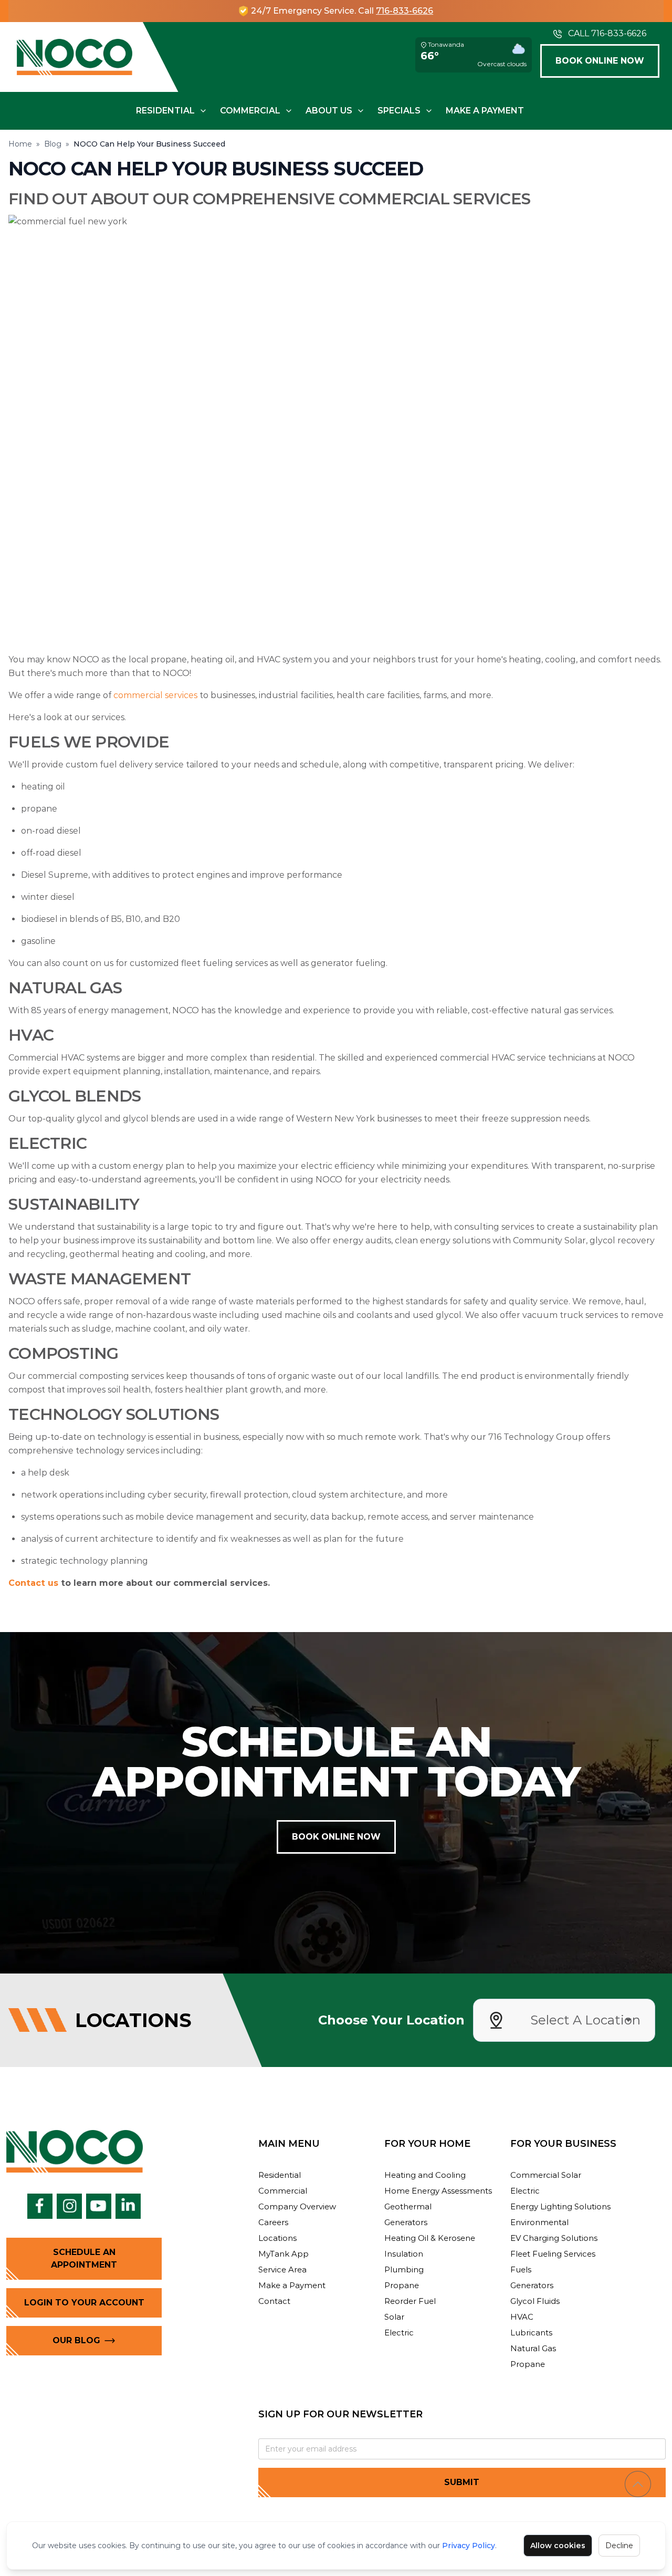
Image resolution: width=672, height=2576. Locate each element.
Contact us (33, 1583)
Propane (402, 2285)
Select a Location (585, 2020)
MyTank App (283, 2254)
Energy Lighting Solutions (560, 2206)
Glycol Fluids (535, 2301)
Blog (53, 144)
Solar (394, 2317)
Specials (399, 111)
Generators (406, 2222)
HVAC (522, 2317)
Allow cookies (558, 2546)
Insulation (404, 2254)
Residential (165, 111)
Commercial (250, 111)
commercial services (155, 695)
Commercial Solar (546, 2175)
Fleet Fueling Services (553, 2254)
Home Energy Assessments (438, 2191)
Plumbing (404, 2269)
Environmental (539, 2222)
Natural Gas (533, 2348)
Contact (274, 2301)
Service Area (282, 2269)
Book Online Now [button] (600, 61)
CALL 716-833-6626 (607, 33)
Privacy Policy (469, 2546)
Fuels (521, 2269)
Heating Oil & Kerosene (430, 2238)
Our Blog (76, 2340)
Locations (277, 2238)
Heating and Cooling (425, 2175)
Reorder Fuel (410, 2301)
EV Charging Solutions (554, 2238)
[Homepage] (75, 57)
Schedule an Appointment (84, 2258)
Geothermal (408, 2206)
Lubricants (531, 2333)
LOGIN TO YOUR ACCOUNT (84, 2303)
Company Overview (297, 2206)
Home (20, 144)
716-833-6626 (405, 11)
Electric (399, 2333)
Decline (619, 2546)
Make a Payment (485, 111)
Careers (273, 2222)
